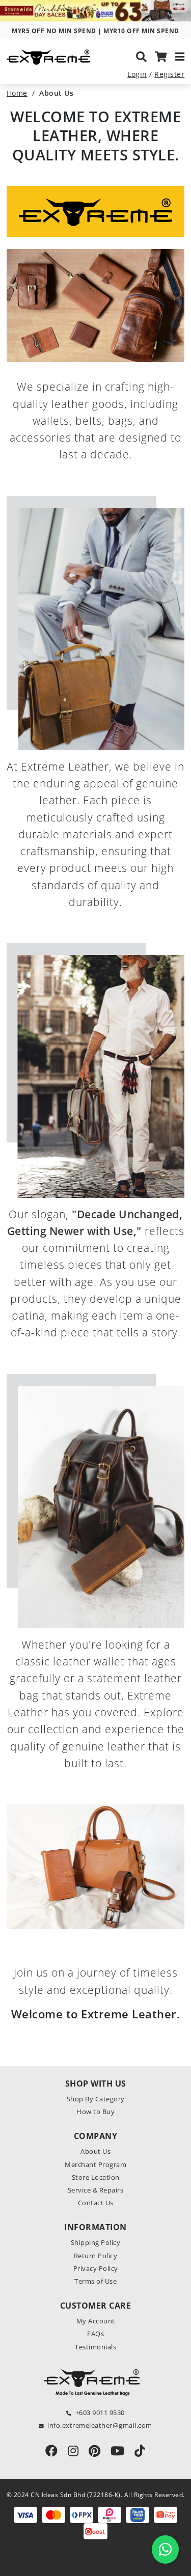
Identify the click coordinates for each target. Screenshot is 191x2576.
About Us (95, 2151)
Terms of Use (95, 2281)
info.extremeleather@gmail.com (100, 2425)
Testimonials (95, 2347)
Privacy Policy (96, 2268)
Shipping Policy (96, 2242)
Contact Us (96, 2203)
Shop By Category (96, 2099)
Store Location (96, 2177)
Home (17, 93)
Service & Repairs (96, 2190)
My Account (96, 2321)
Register (169, 74)
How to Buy (95, 2112)
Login (137, 74)
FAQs (95, 2334)
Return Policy (96, 2256)
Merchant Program (95, 2164)
